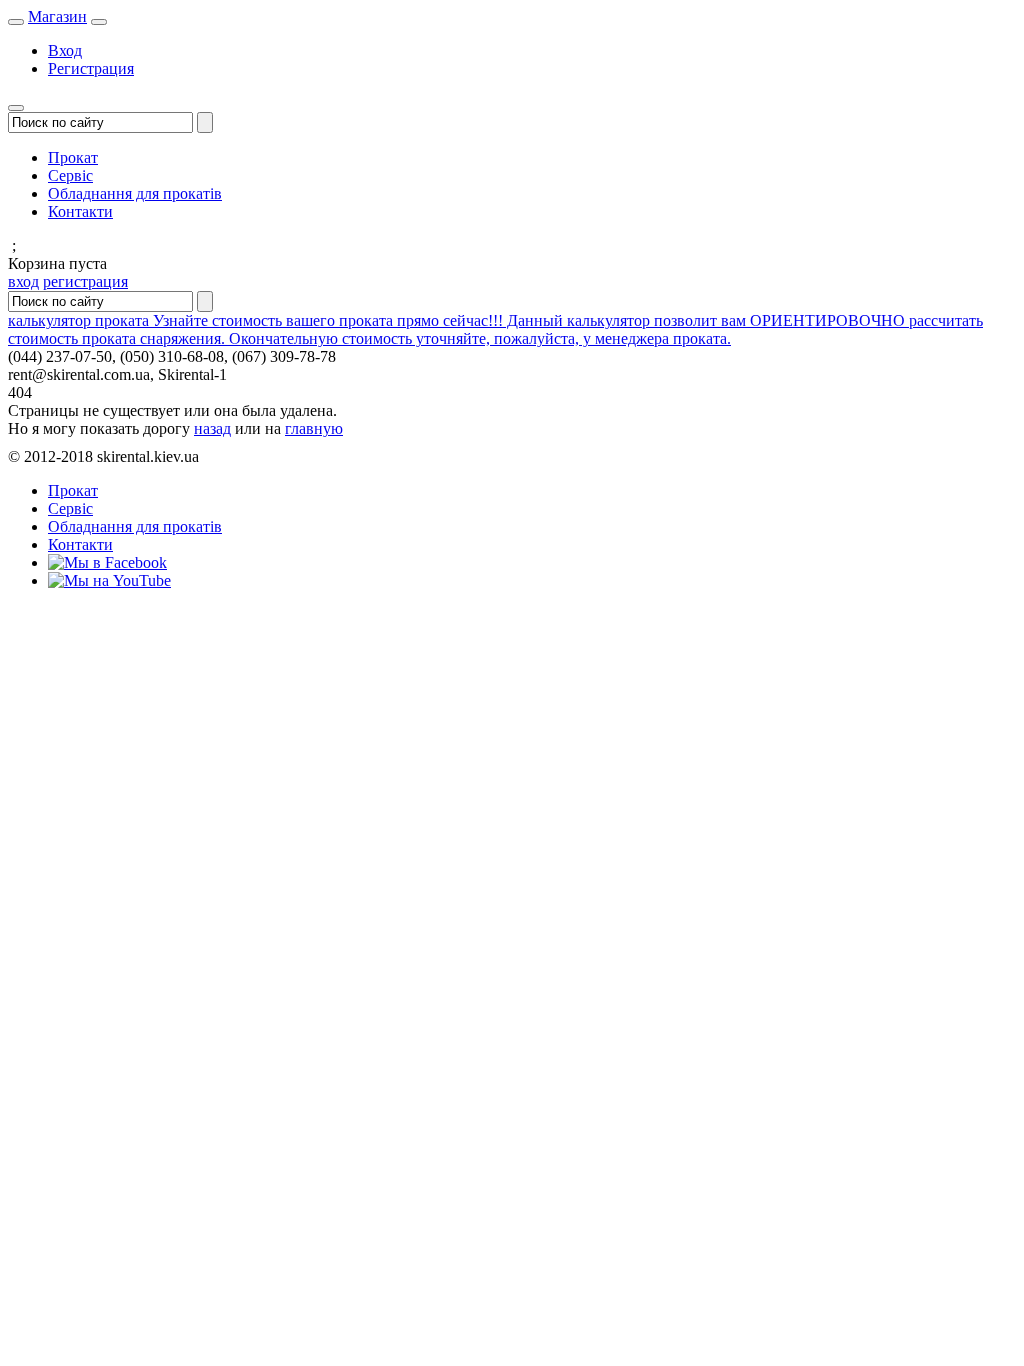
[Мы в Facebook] (107, 562)
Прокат (73, 157)
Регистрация (91, 68)
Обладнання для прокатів (135, 193)
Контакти (80, 211)
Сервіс (70, 175)
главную (314, 428)
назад (212, 428)
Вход (65, 50)
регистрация (85, 281)
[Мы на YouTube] (109, 580)
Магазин (57, 16)
